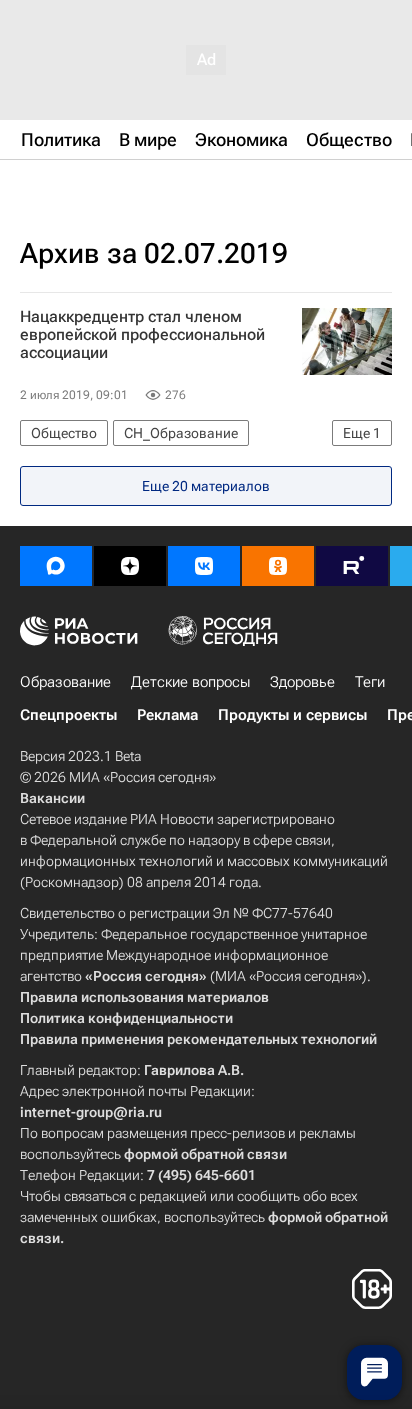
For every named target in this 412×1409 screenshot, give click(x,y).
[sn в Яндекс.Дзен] (130, 566)
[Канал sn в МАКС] (56, 566)
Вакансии (52, 798)
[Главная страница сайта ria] (120, 188)
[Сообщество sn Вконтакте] (204, 566)
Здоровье (302, 682)
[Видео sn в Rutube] (352, 566)
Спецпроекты (68, 715)
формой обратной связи (205, 1154)
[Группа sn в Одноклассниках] (278, 566)
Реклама (167, 715)
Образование (65, 682)
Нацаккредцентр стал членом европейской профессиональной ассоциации (142, 335)
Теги (370, 682)
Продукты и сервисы (292, 715)
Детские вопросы (190, 682)
